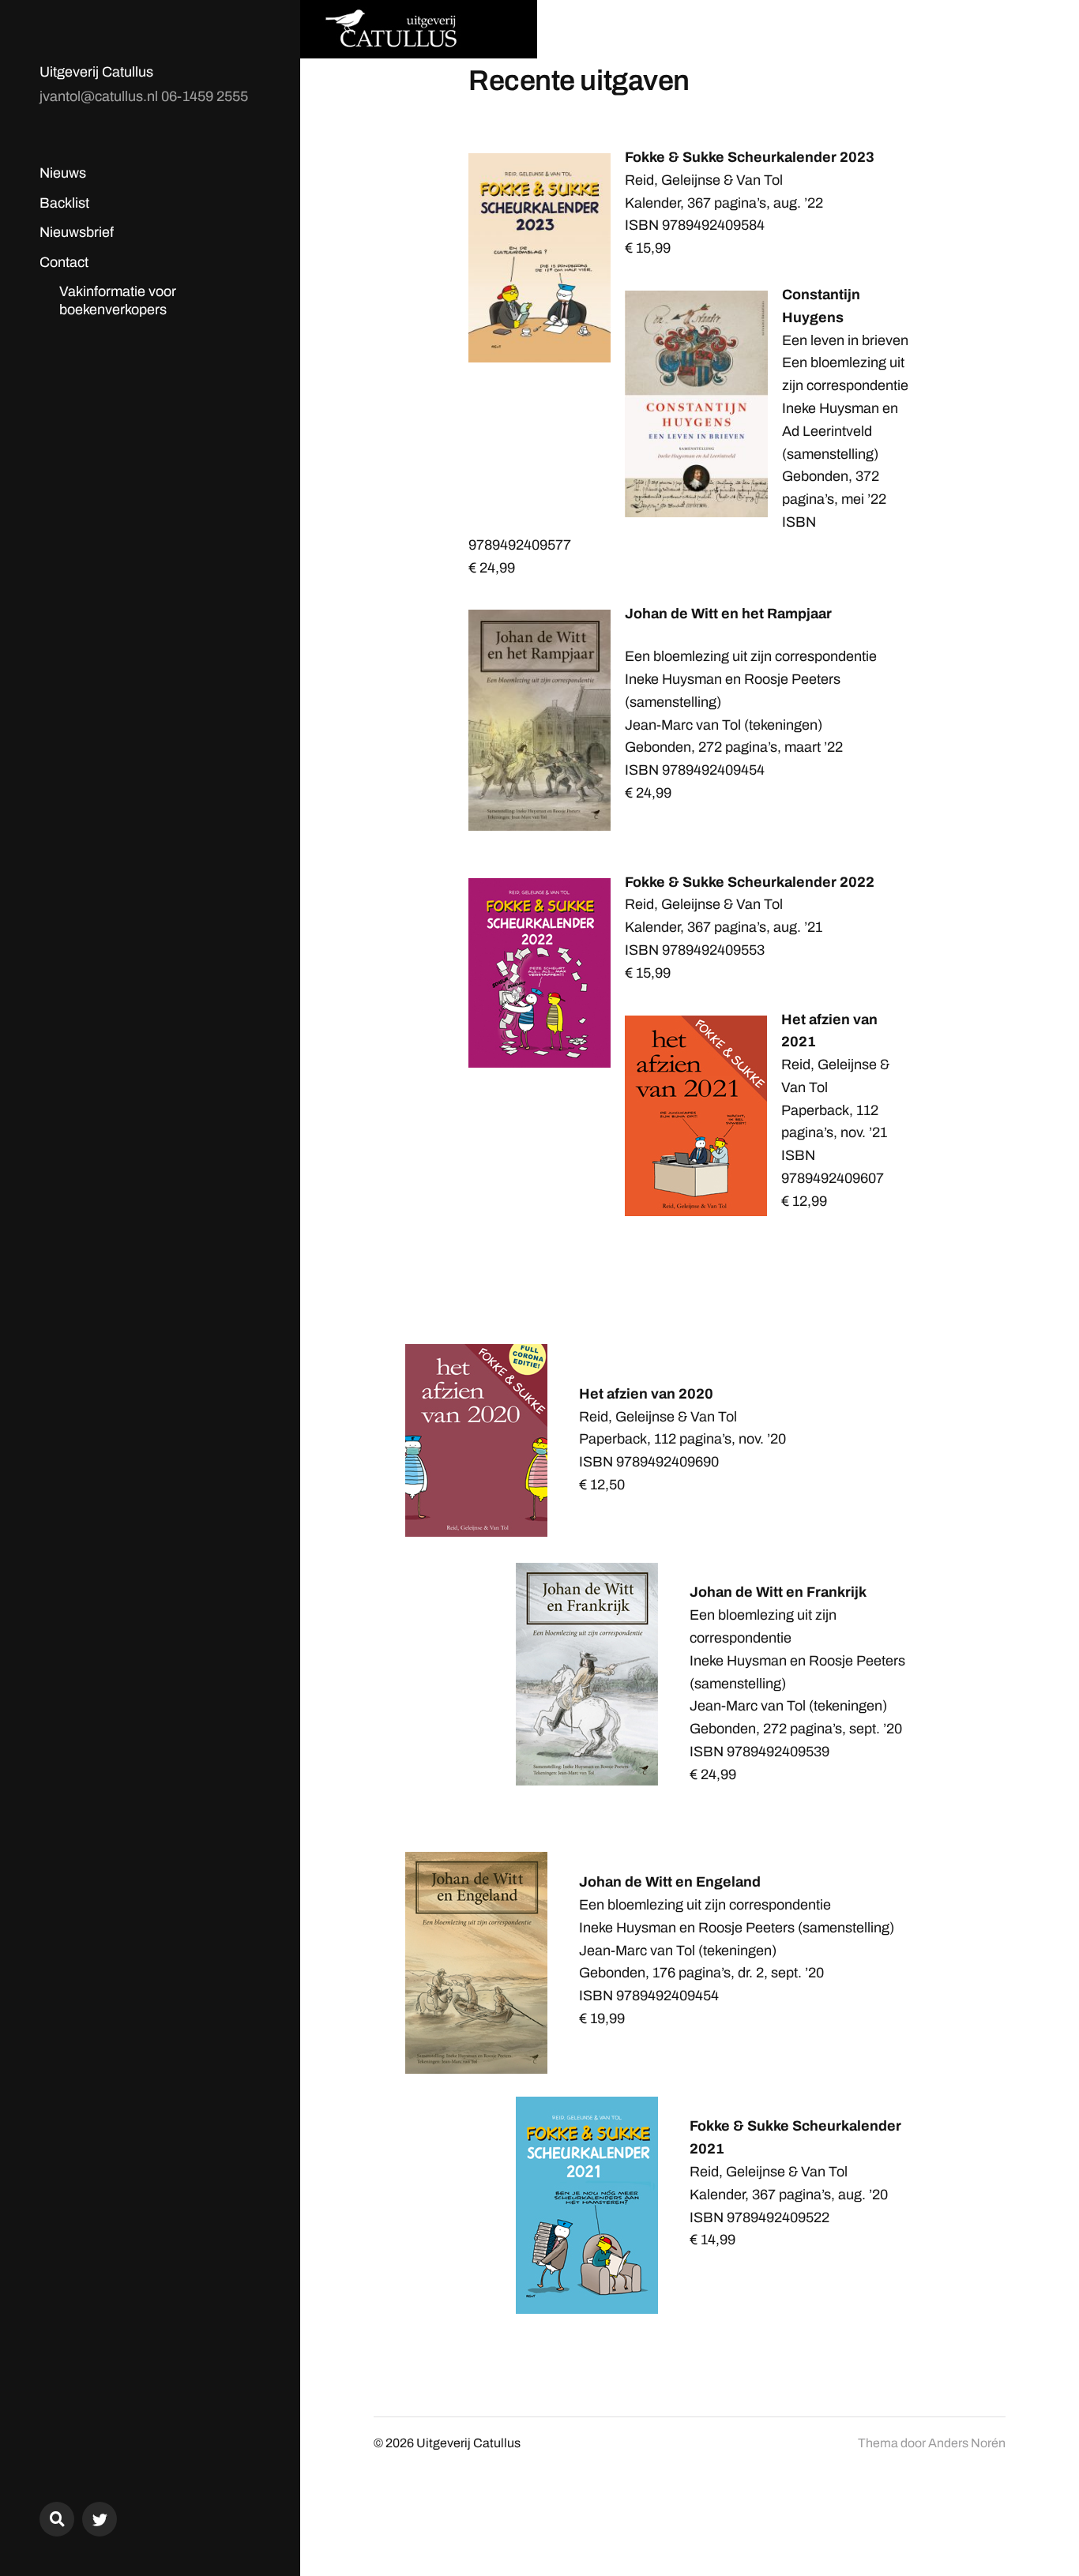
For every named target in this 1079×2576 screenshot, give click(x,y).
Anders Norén (967, 2443)
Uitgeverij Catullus (96, 72)
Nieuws (63, 173)
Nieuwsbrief (77, 232)
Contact (64, 262)
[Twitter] (100, 2519)
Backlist (64, 203)
